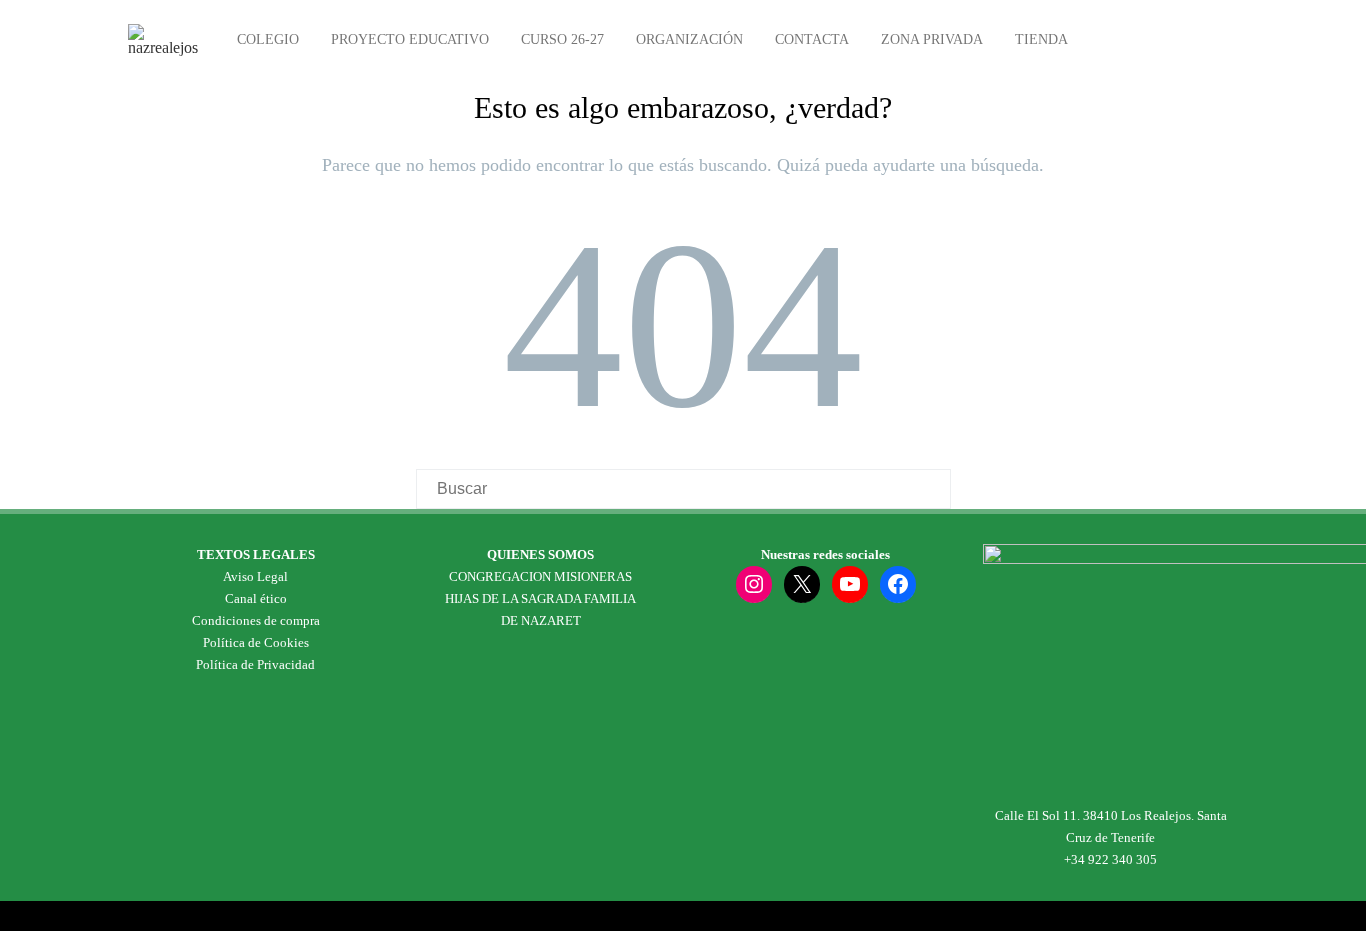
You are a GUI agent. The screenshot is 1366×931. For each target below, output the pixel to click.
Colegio (268, 39)
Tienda (1041, 39)
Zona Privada (932, 39)
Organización (689, 39)
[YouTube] (850, 584)
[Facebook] (898, 584)
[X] (802, 584)
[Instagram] (754, 584)
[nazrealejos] (168, 47)
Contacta (812, 39)
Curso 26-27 (562, 39)
